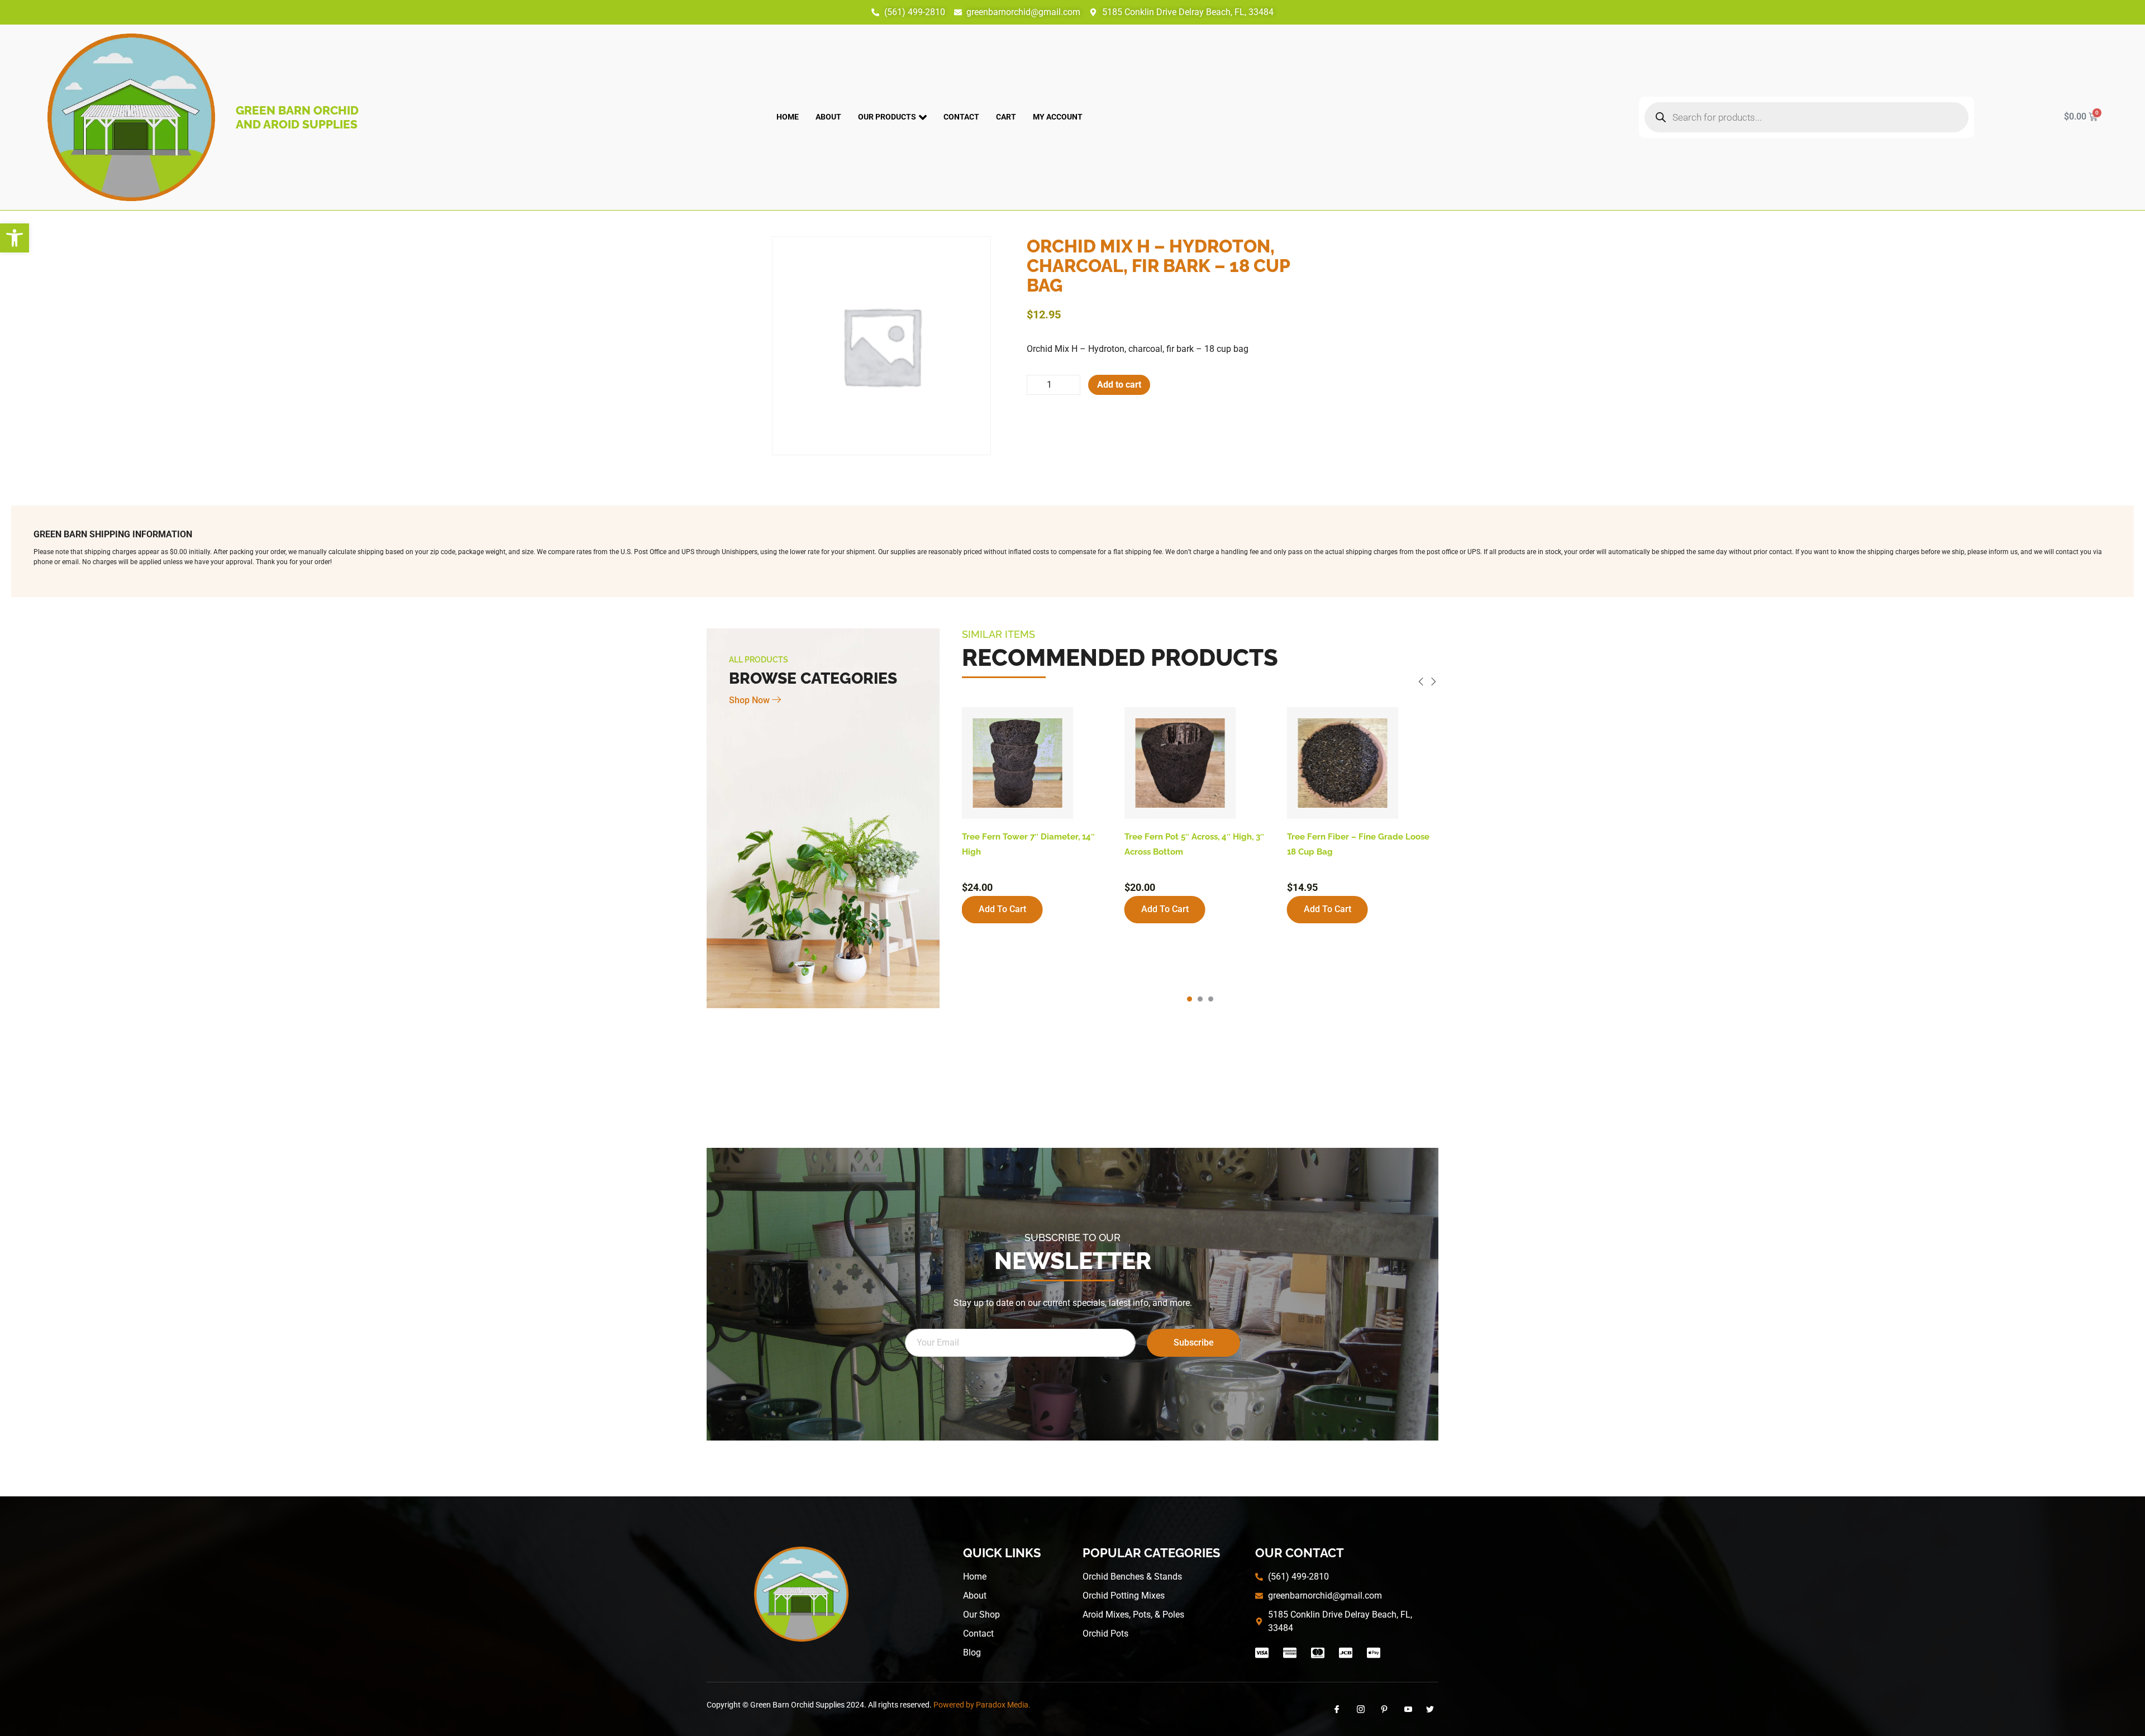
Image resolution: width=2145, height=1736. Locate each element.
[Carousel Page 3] (1211, 999)
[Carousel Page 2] (1200, 999)
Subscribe (1194, 1342)
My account (1058, 117)
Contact (961, 117)
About (828, 117)
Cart (1006, 117)
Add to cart (1119, 385)
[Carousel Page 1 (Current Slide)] (1190, 999)
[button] (15, 238)
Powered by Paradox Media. (982, 1705)
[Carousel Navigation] (1200, 683)
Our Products (887, 117)
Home (788, 117)
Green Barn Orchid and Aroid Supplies (297, 117)
